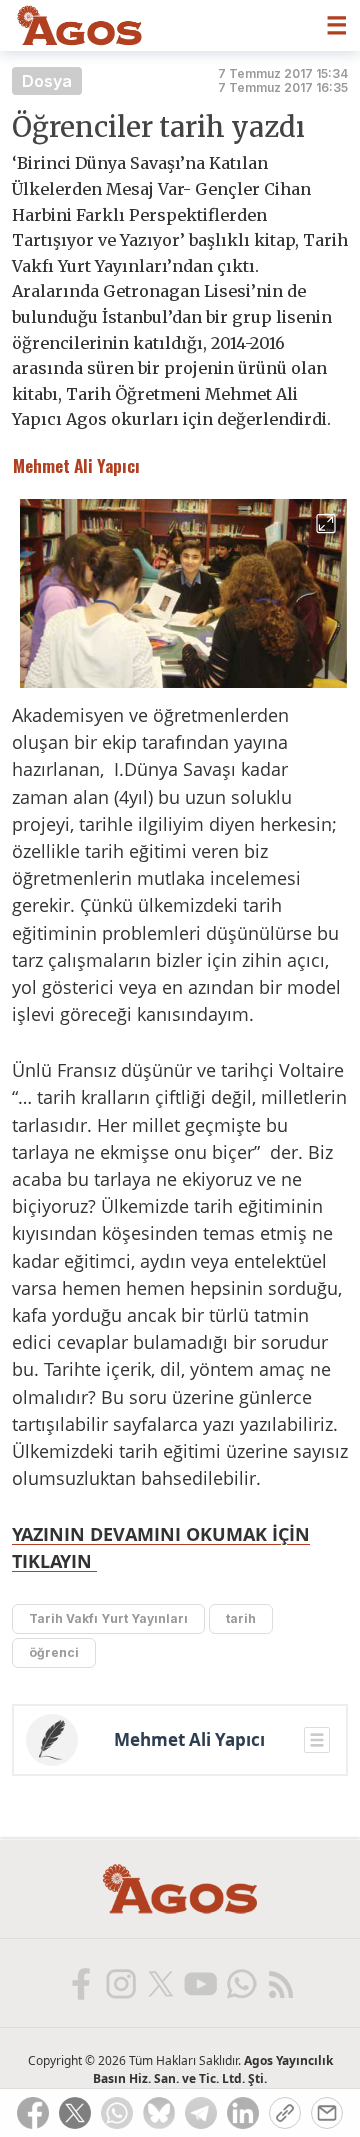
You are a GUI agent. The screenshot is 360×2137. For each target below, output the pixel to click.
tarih (241, 1618)
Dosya (47, 81)
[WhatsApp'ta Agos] (240, 1983)
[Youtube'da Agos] (200, 1983)
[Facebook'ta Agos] (80, 1983)
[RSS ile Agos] (280, 1983)
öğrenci (54, 1652)
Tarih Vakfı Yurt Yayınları (108, 1618)
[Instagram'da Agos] (120, 1983)
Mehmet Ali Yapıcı (189, 1740)
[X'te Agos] (160, 1983)
